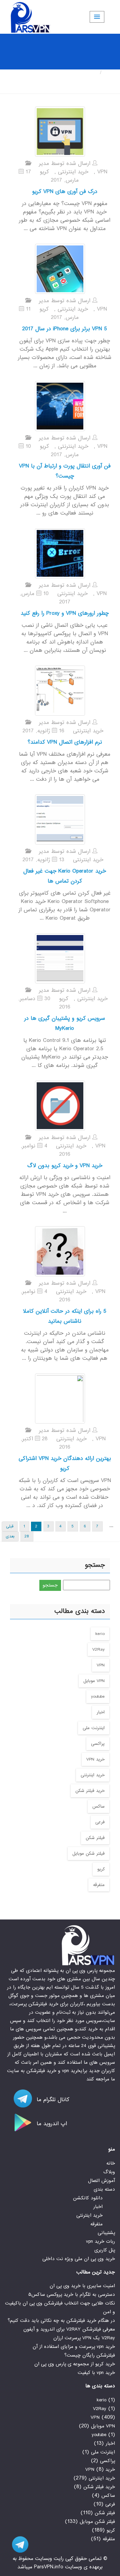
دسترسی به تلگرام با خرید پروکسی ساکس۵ (72, 2294)
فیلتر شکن (95, 1838)
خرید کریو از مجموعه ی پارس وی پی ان (75, 2364)
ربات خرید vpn (100, 2241)
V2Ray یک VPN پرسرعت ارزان (84, 2338)
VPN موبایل (94, 1681)
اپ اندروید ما (51, 2124)
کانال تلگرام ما (52, 2100)
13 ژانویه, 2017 (43, 860)
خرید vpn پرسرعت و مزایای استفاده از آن (74, 2347)
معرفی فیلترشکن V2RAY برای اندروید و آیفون (69, 2329)
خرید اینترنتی (73, 172)
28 (27, 1536)
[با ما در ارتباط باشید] (17, 2544)
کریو (44, 172)
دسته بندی (104, 2189)
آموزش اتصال (101, 2181)
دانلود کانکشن (88, 2198)
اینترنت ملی (94, 1728)
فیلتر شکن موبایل (88, 1854)
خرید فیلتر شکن (90, 1791)
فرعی (100, 1822)
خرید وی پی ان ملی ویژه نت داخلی (79, 2259)
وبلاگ (109, 2172)
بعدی (10, 1536)
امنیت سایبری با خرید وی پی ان (82, 2286)
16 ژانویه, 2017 (43, 731)
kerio (100, 1634)
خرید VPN (95, 1759)
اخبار (101, 1712)
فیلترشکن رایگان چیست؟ (90, 2355)
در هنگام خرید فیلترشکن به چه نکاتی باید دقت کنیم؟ (61, 2321)
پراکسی (98, 1744)
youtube (98, 1697)
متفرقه (99, 1885)
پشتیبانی (106, 2233)
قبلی (10, 1526)
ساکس (98, 1806)
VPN (102, 172)
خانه (110, 73)
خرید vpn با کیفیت (96, 2373)
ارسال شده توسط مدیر (66, 163)
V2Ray (98, 1649)
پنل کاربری (105, 2250)
